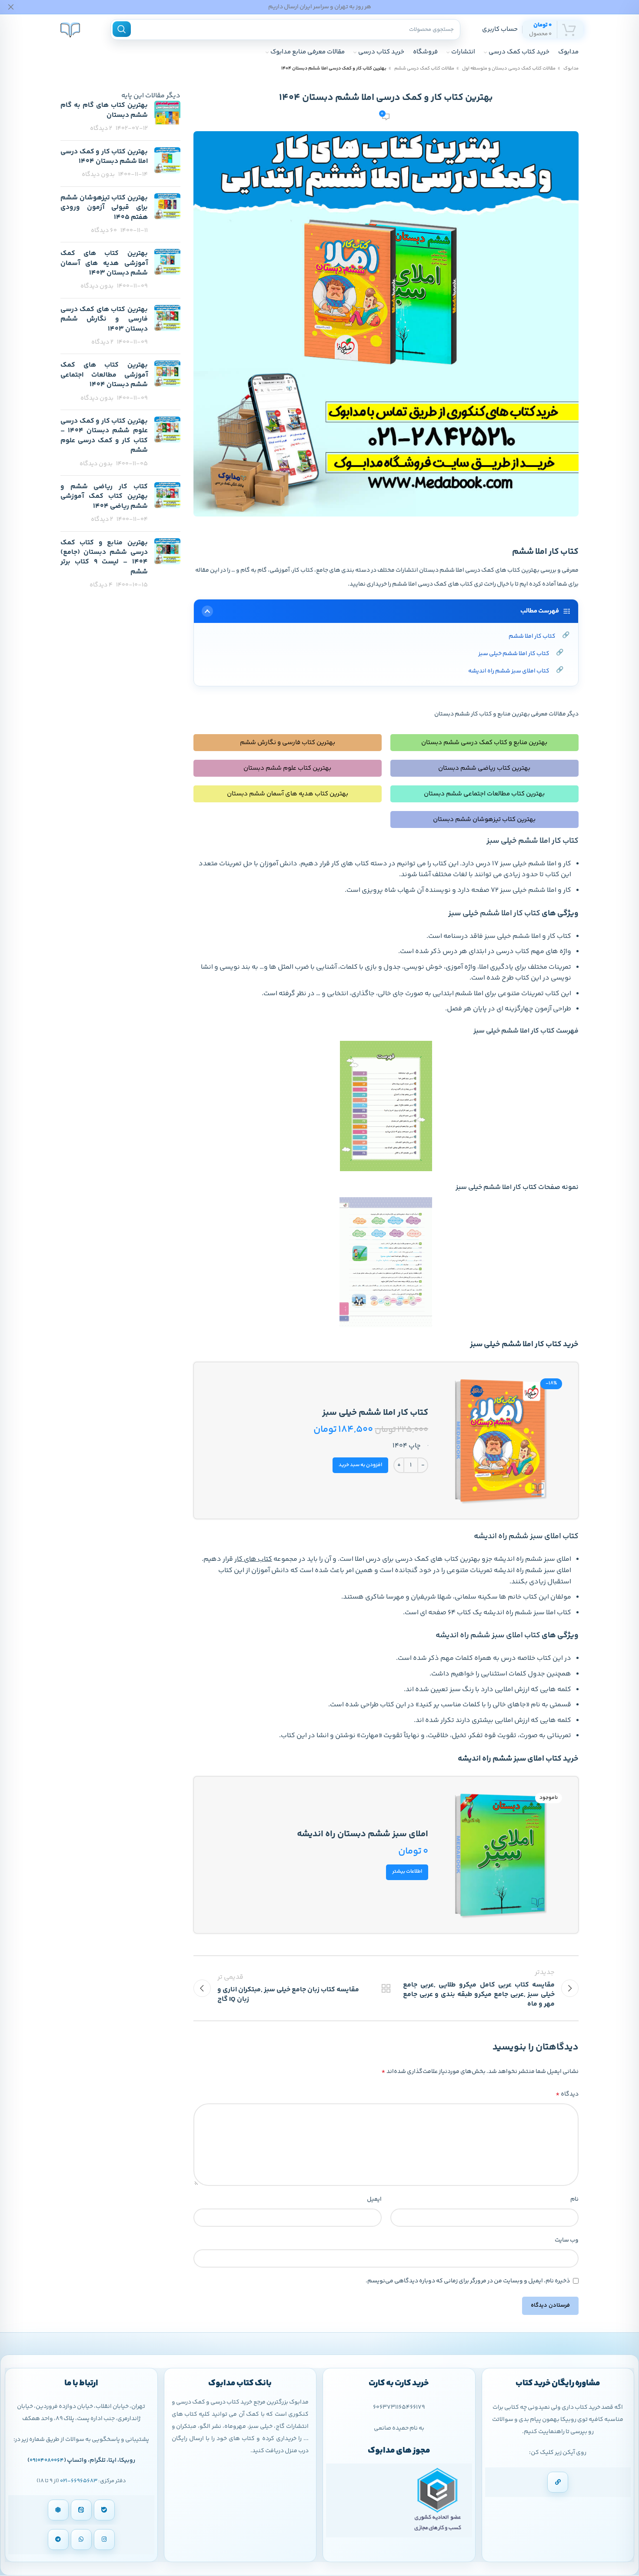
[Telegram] (58, 2540)
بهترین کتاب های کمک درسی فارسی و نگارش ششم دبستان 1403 (104, 319)
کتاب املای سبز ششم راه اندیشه (509, 671)
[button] (360, 1465)
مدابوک (571, 68)
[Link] (558, 2482)
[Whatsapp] (81, 2540)
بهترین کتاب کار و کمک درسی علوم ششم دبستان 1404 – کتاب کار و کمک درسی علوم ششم (104, 436)
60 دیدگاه (104, 231)
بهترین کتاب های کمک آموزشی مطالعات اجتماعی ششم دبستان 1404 (104, 375)
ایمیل (374, 2199)
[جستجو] (122, 29)
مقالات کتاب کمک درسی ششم (424, 68)
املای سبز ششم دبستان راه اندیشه (363, 1834)
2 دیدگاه (101, 129)
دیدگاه (567, 2094)
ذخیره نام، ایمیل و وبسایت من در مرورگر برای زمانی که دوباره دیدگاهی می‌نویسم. (468, 2281)
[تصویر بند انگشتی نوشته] (167, 117)
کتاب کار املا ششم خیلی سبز (514, 654)
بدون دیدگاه (98, 175)
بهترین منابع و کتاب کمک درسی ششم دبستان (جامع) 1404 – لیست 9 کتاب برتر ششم (104, 557)
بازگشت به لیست (386, 1988)
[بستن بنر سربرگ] (11, 7)
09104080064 (47, 2460)
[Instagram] (104, 2540)
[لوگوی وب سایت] (70, 29)
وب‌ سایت (567, 2240)
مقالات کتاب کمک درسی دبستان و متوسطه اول (508, 68)
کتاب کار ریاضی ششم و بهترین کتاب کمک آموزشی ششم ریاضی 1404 (104, 497)
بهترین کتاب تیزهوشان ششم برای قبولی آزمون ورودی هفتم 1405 (104, 208)
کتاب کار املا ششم (532, 636)
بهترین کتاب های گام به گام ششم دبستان (104, 110)
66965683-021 (79, 2481)
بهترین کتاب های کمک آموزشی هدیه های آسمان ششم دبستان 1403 (104, 263)
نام (574, 2199)
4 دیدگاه (101, 585)
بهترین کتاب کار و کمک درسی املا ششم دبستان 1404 (104, 157)
